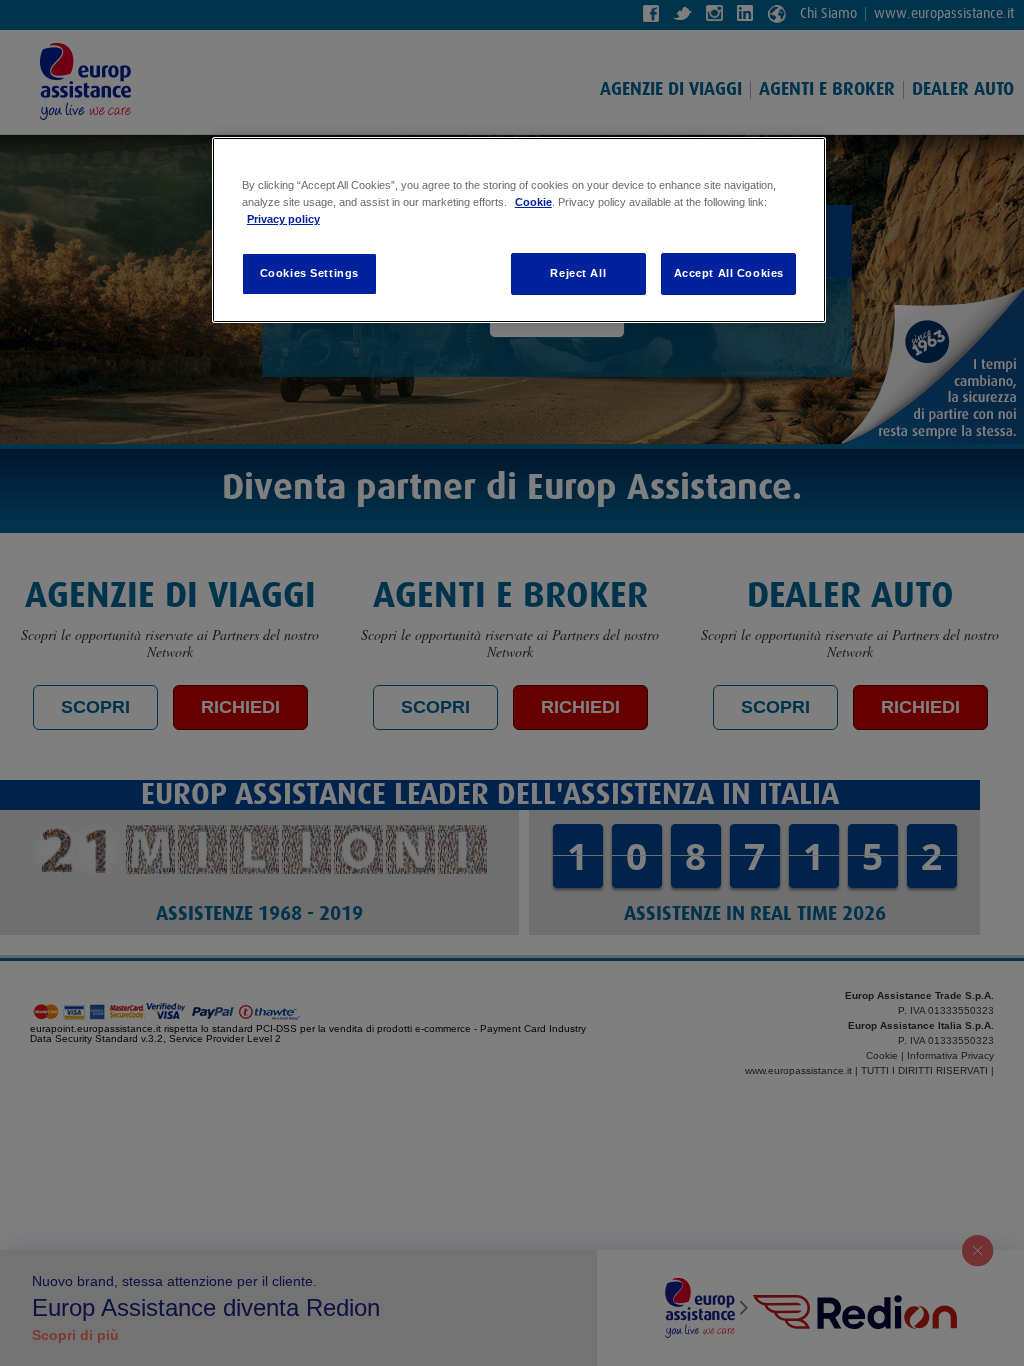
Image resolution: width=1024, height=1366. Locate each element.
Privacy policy (283, 219)
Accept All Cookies (729, 273)
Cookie (533, 202)
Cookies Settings (309, 273)
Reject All (578, 273)
